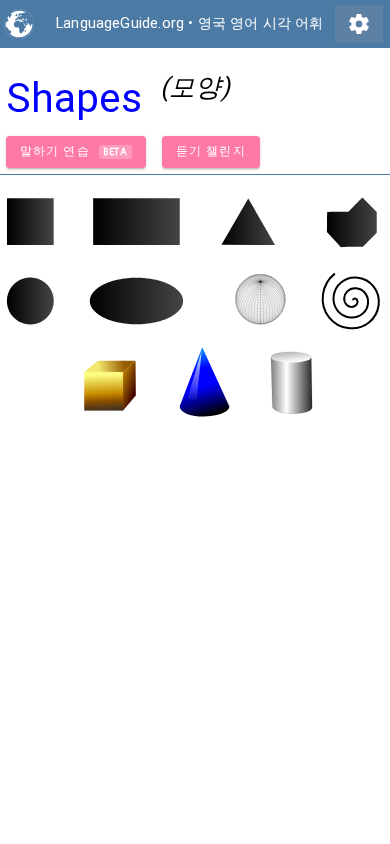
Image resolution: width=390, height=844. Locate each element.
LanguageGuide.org (120, 23)
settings (359, 24)
